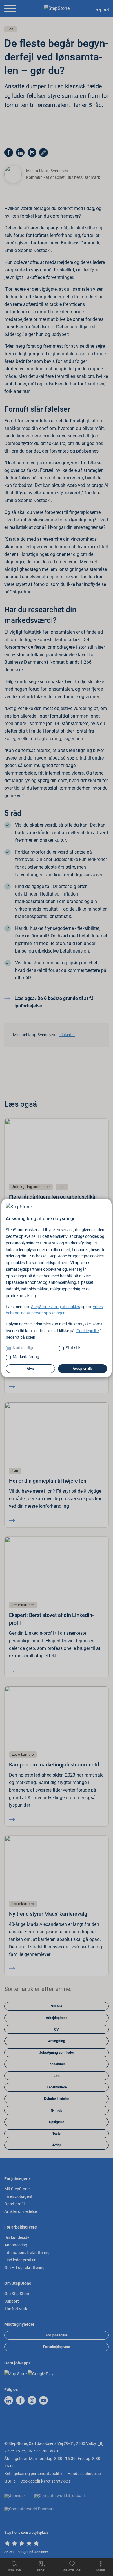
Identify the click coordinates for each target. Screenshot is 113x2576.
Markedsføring (26, 1357)
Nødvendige (23, 1348)
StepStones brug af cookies (55, 1307)
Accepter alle (83, 1369)
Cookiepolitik (88, 1331)
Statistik (73, 1348)
